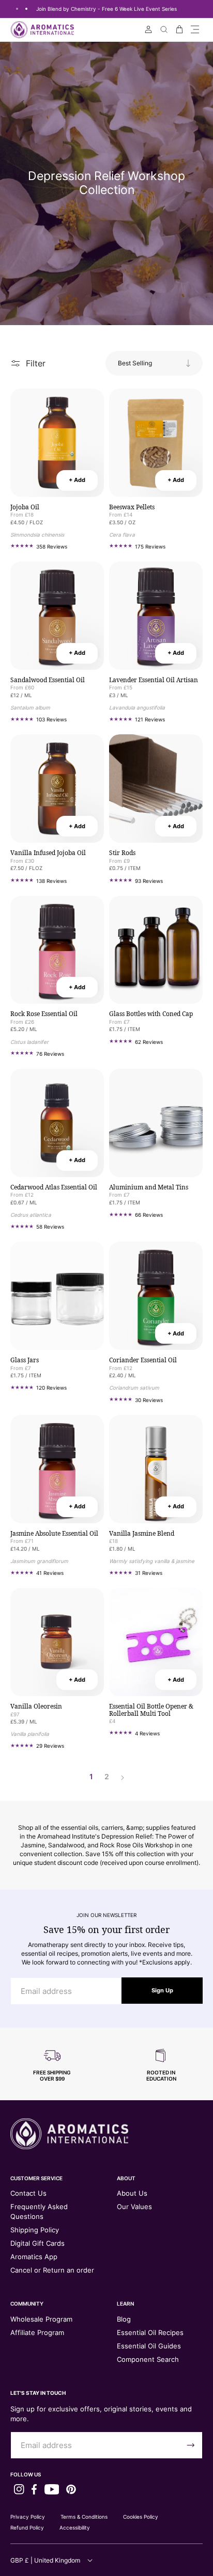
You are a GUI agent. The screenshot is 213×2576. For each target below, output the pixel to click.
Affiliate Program (37, 2332)
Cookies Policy (141, 2517)
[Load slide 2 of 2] (26, 9)
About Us (132, 2193)
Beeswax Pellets (132, 507)
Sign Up (162, 1990)
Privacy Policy (28, 2517)
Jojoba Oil (25, 507)
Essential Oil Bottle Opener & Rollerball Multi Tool (151, 1710)
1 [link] (91, 1777)
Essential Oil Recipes (150, 2332)
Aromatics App (34, 2257)
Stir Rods (122, 853)
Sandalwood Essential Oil (48, 680)
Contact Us (28, 2193)
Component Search (148, 2359)
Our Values (134, 2207)
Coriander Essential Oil (143, 1360)
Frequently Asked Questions (39, 2211)
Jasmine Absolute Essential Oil (54, 1534)
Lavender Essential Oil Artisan (154, 680)
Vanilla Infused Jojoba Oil (48, 853)
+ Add (77, 480)
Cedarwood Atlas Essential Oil (54, 1187)
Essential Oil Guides (149, 2346)
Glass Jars (25, 1360)
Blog (124, 2319)
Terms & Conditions (84, 2517)
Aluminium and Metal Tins (149, 1187)
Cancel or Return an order (52, 2270)
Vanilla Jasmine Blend (142, 1534)
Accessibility (75, 2527)
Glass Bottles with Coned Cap (151, 1014)
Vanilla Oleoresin (36, 1706)
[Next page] (122, 1777)
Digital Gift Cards (37, 2243)
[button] (195, 29)
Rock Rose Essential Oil (44, 1014)
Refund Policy (27, 2527)
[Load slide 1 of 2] (17, 9)
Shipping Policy (35, 2230)
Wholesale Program (41, 2319)
